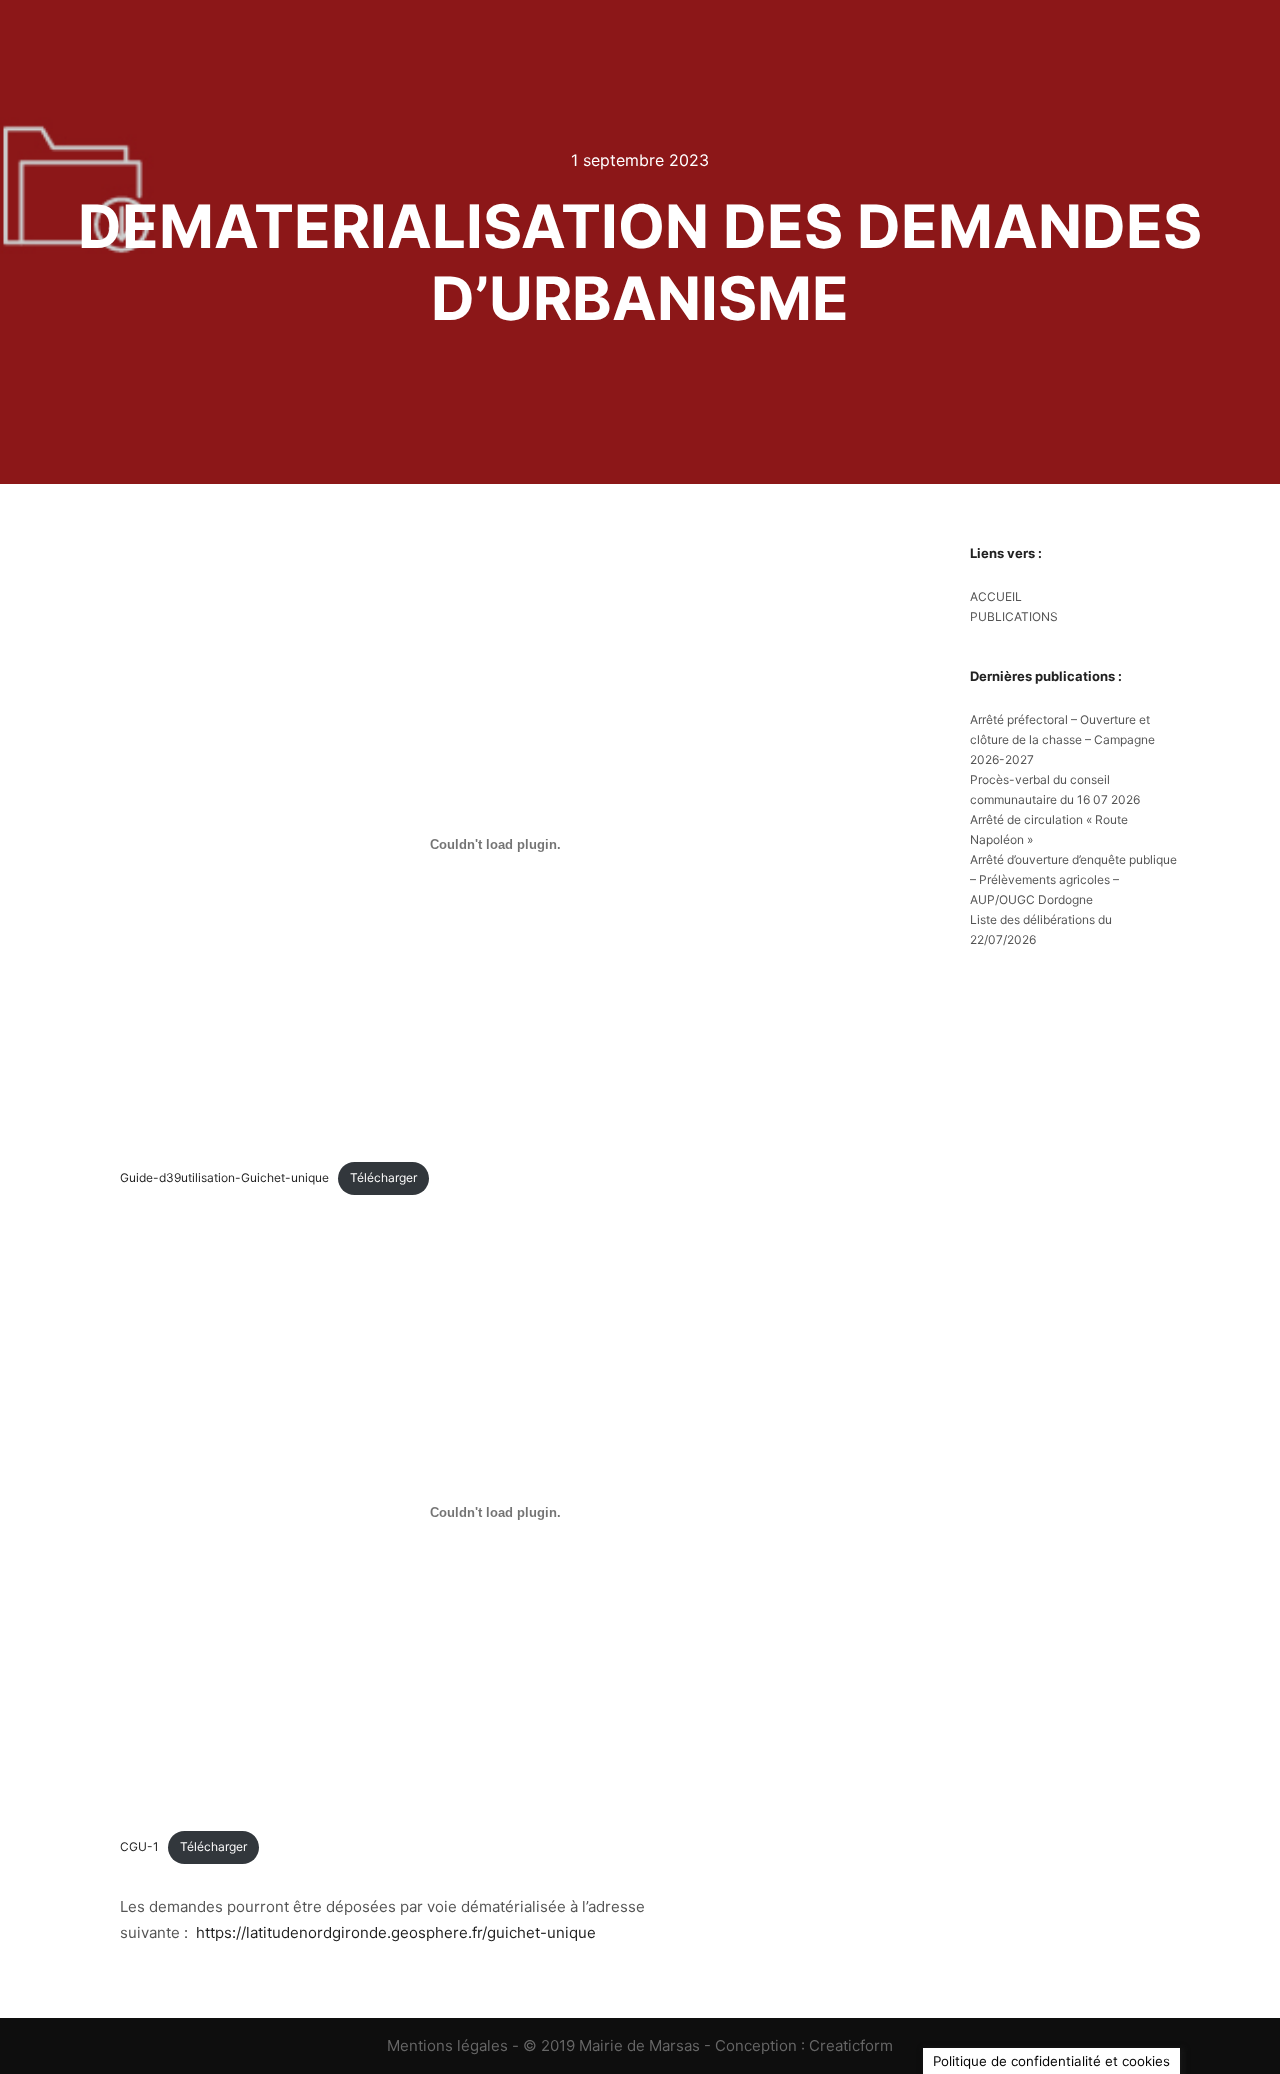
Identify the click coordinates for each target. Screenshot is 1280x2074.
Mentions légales (447, 2045)
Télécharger (383, 1177)
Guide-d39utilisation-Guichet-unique (224, 1177)
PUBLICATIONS (1014, 616)
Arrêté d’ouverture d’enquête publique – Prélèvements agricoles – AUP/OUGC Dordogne (1073, 879)
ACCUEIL (996, 596)
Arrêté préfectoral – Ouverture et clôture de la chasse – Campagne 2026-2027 (1062, 739)
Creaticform (851, 2045)
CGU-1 (139, 1846)
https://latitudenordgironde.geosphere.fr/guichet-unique (396, 1932)
